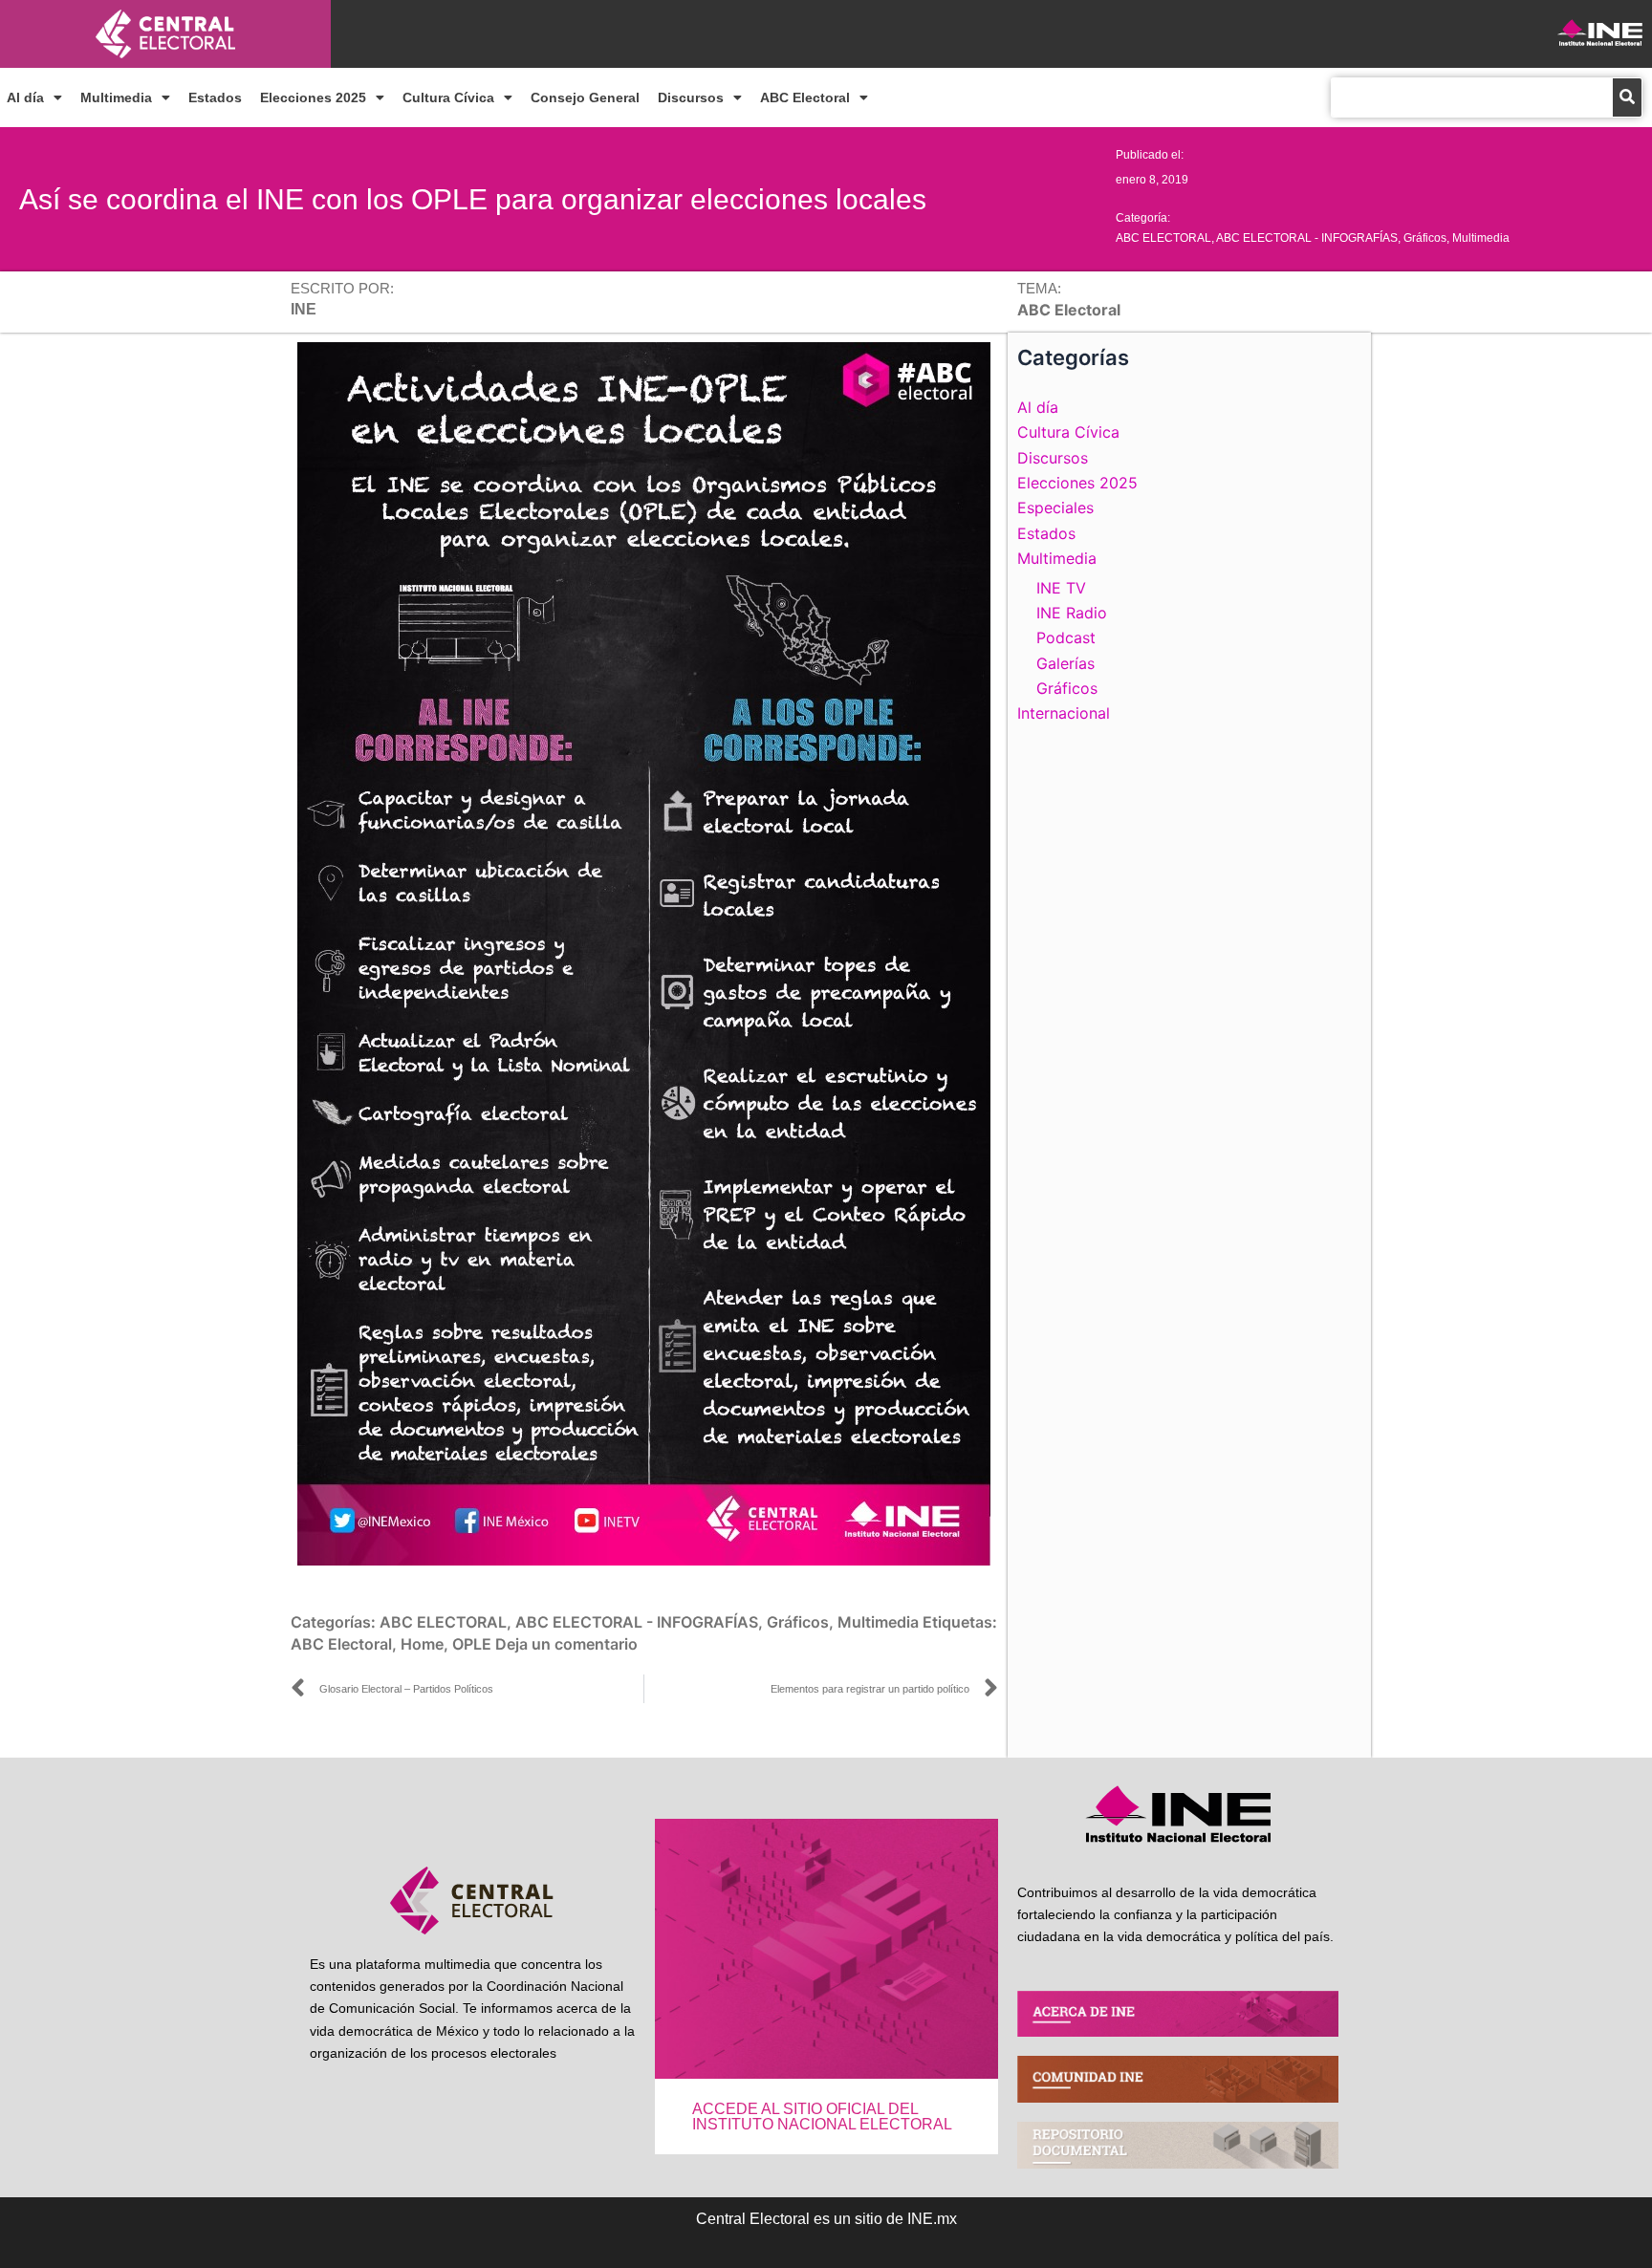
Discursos (691, 97)
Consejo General (585, 97)
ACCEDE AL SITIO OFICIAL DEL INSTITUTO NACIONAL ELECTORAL (822, 2117)
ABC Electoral (805, 97)
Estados (215, 97)
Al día (25, 97)
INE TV (1061, 588)
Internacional (1064, 713)
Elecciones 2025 (313, 97)
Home (422, 1644)
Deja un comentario (566, 1644)
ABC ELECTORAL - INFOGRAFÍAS (1307, 238)
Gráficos (1425, 238)
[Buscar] (1627, 97)
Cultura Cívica (448, 97)
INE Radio (1072, 613)
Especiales (1055, 508)
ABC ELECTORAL (1163, 238)
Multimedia (116, 97)
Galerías (1065, 663)
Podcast (1066, 637)
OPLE (472, 1644)
